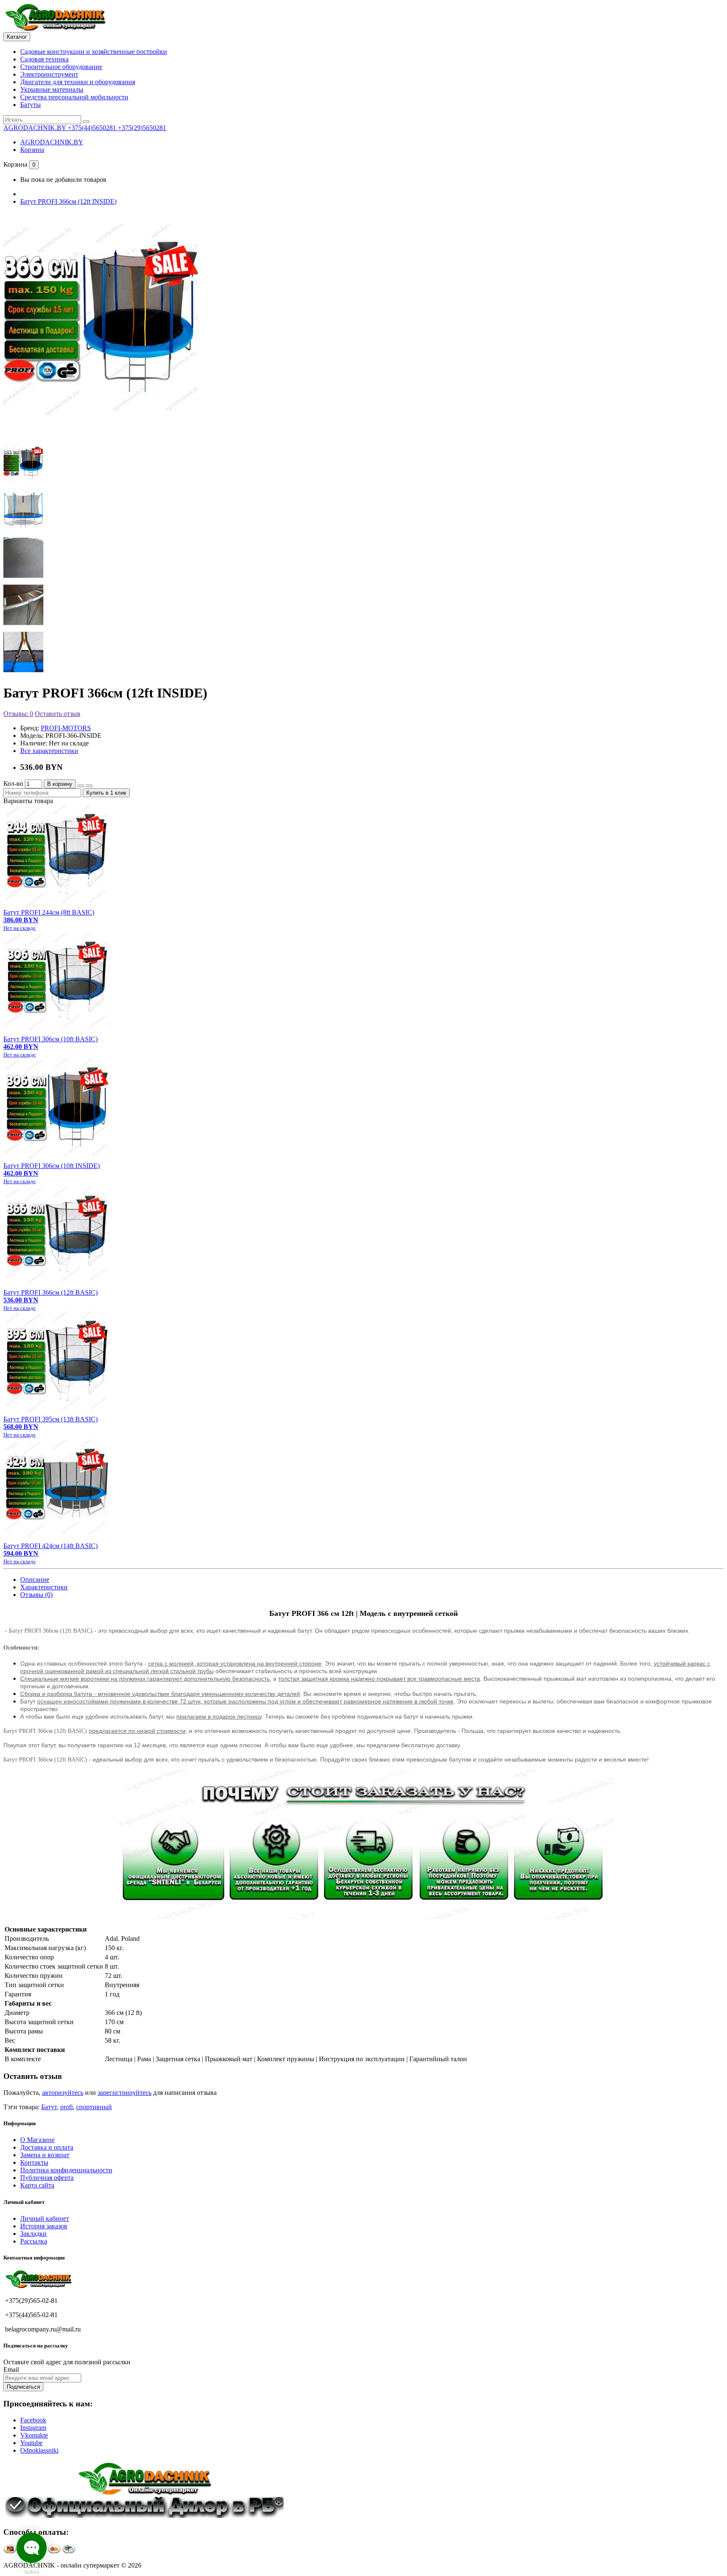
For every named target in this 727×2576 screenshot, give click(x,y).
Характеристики (44, 1587)
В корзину (60, 784)
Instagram (33, 2428)
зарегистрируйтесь (125, 2093)
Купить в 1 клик (106, 793)
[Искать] (86, 122)
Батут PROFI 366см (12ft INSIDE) (68, 201)
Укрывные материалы (52, 89)
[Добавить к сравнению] (89, 786)
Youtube (31, 2443)
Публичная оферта (47, 2178)
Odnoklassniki (39, 2450)
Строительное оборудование (61, 67)
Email (11, 2370)
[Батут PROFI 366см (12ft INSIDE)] (101, 429)
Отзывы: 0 (18, 714)
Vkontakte (34, 2435)
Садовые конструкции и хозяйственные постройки (94, 52)
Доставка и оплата (47, 2147)
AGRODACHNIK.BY (52, 142)
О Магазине (37, 2140)
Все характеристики (49, 751)
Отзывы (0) (36, 1595)
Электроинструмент (49, 74)
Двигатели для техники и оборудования (78, 82)
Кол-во (13, 784)
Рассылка (34, 2241)
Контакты (34, 2162)
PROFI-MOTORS (66, 728)
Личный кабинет (45, 2218)
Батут (49, 2107)
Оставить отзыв (58, 714)
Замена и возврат (45, 2155)
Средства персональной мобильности (74, 97)
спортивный (94, 2107)
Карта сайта (37, 2185)
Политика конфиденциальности (66, 2170)
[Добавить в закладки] (81, 786)
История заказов (44, 2226)
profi (66, 2107)
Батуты (31, 105)
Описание (35, 1579)
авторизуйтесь (63, 2093)
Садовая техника (44, 59)
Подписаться (23, 2387)
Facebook (33, 2420)
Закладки (33, 2234)
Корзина (32, 150)
